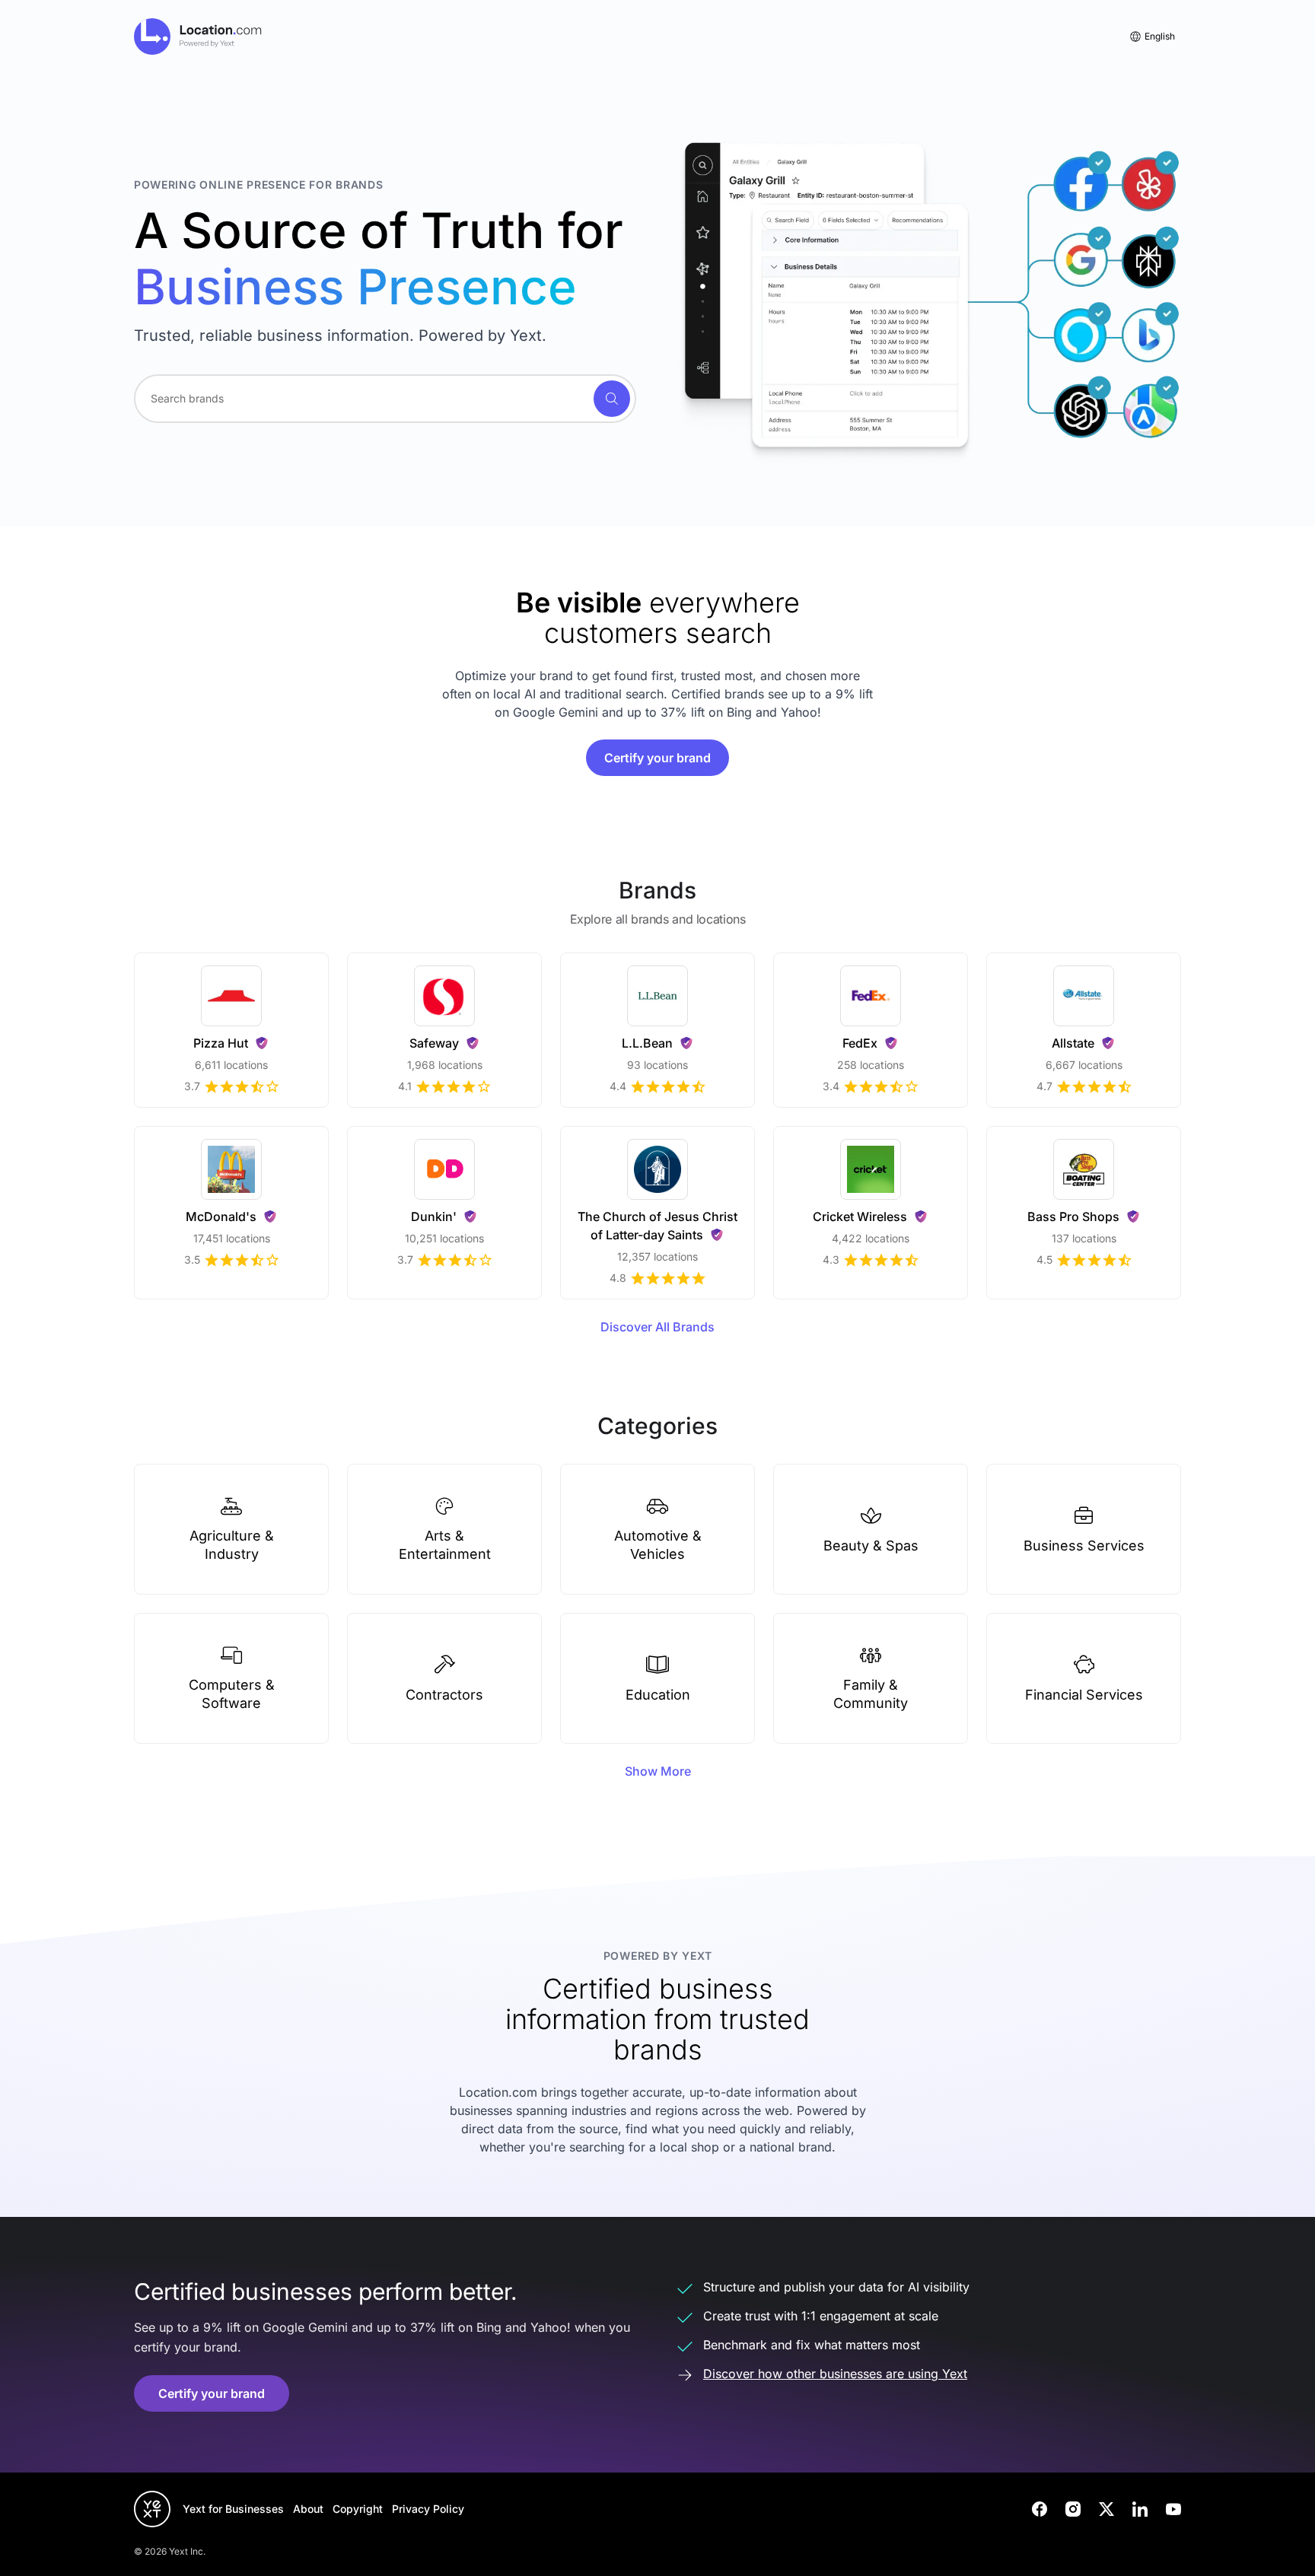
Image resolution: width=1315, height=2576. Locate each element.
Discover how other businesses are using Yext (835, 2374)
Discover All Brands (657, 1327)
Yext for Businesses (233, 2509)
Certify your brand (657, 758)
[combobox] (385, 399)
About (308, 2509)
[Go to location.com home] (198, 37)
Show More (658, 1771)
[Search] (612, 399)
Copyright (358, 2509)
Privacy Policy (428, 2509)
